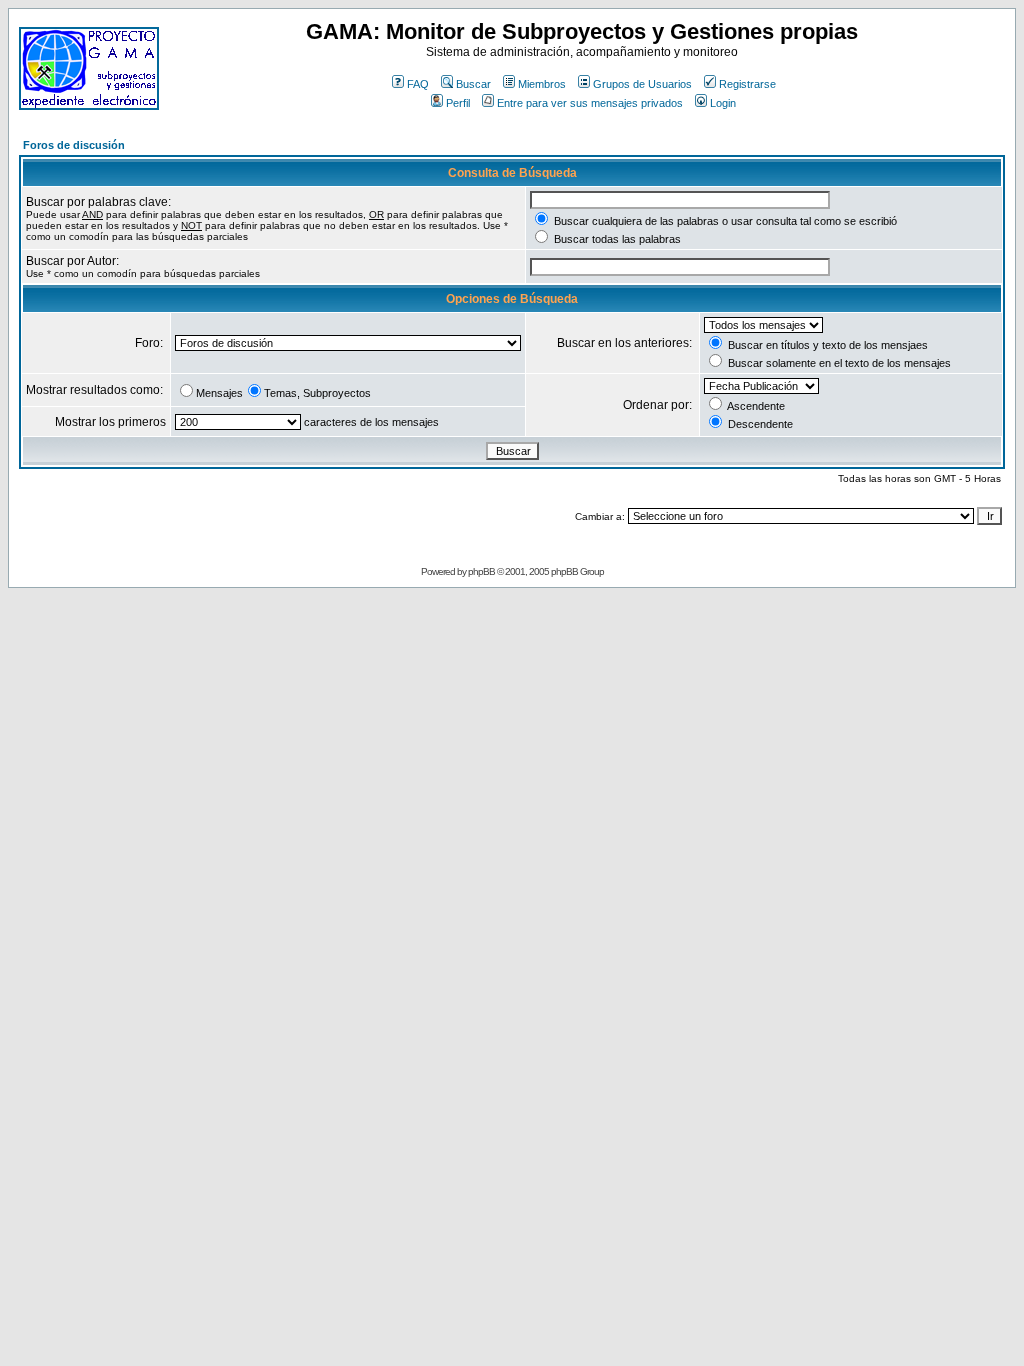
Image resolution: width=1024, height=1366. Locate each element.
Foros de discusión (74, 145)
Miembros (542, 84)
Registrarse (747, 84)
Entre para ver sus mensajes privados (590, 103)
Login (723, 103)
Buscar (473, 84)
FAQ (418, 84)
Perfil (458, 103)
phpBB (481, 571)
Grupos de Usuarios (642, 84)
